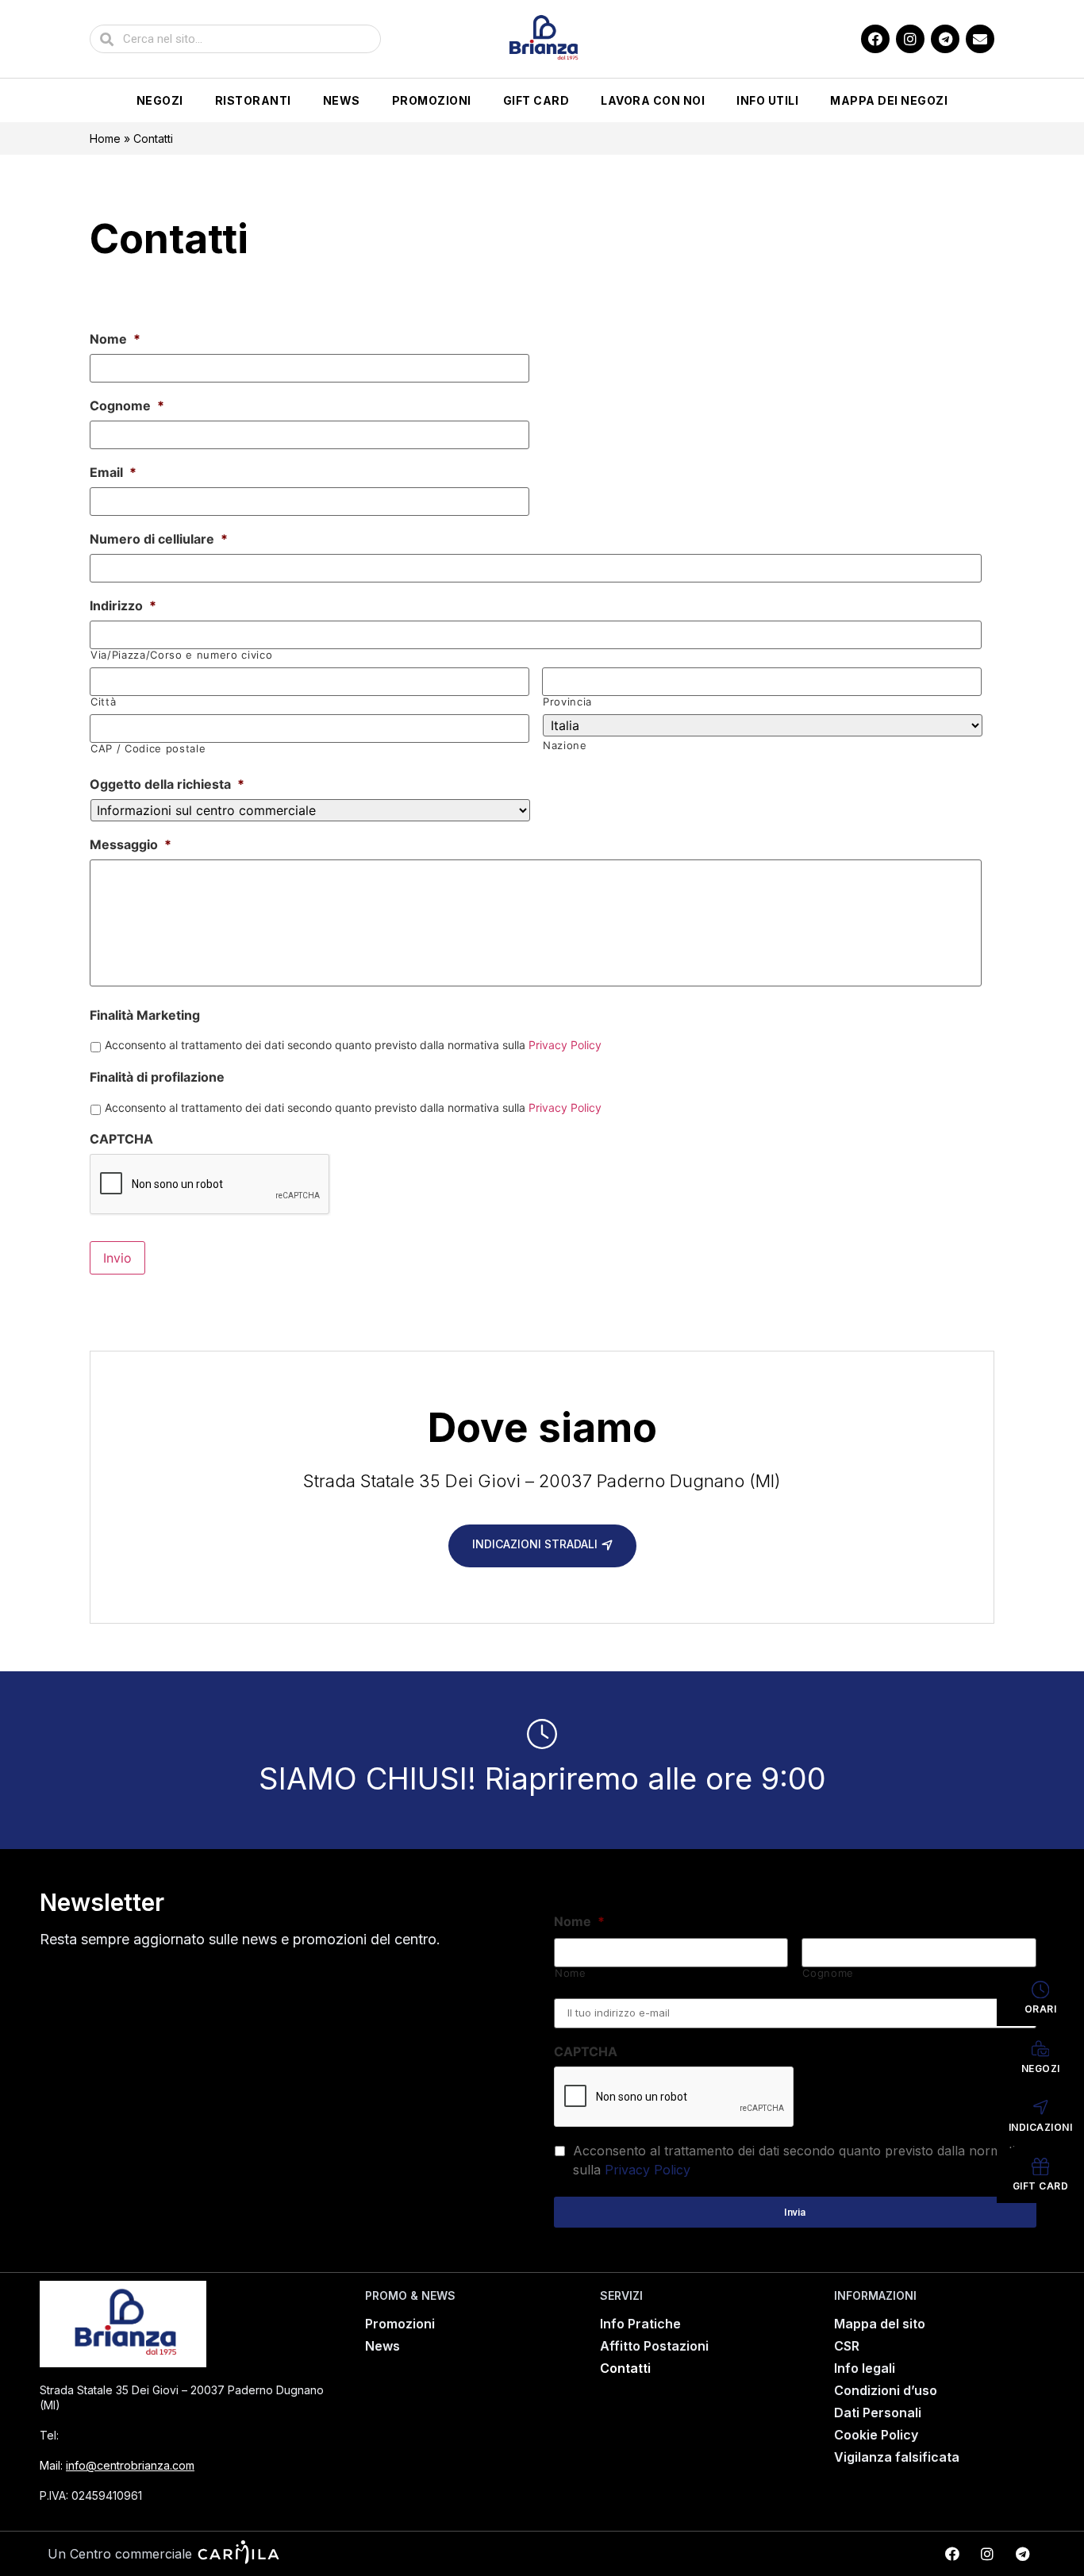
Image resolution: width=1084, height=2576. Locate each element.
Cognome (127, 406)
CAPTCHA (121, 1139)
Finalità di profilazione (157, 1077)
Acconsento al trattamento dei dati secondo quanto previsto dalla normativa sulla (353, 1045)
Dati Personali (878, 2413)
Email (113, 472)
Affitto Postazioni (654, 2346)
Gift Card (536, 100)
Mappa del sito (880, 2324)
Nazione (565, 746)
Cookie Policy (876, 2435)
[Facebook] (875, 39)
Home (105, 138)
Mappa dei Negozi (889, 100)
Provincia (567, 702)
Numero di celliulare (159, 539)
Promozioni (432, 100)
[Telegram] (945, 39)
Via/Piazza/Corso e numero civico (181, 655)
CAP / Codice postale (148, 749)
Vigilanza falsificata (897, 2457)
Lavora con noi (653, 100)
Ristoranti (253, 100)
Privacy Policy (565, 1045)
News (342, 100)
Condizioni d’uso (886, 2390)
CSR (847, 2346)
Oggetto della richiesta (167, 784)
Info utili (767, 100)
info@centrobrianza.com (130, 2465)
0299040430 (105, 2435)
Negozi (160, 100)
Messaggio (131, 844)
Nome (115, 339)
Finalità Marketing (145, 1015)
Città (103, 702)
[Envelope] (980, 39)
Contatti (625, 2368)
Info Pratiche (640, 2324)
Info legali (865, 2368)
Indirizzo (123, 606)
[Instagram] (910, 39)
